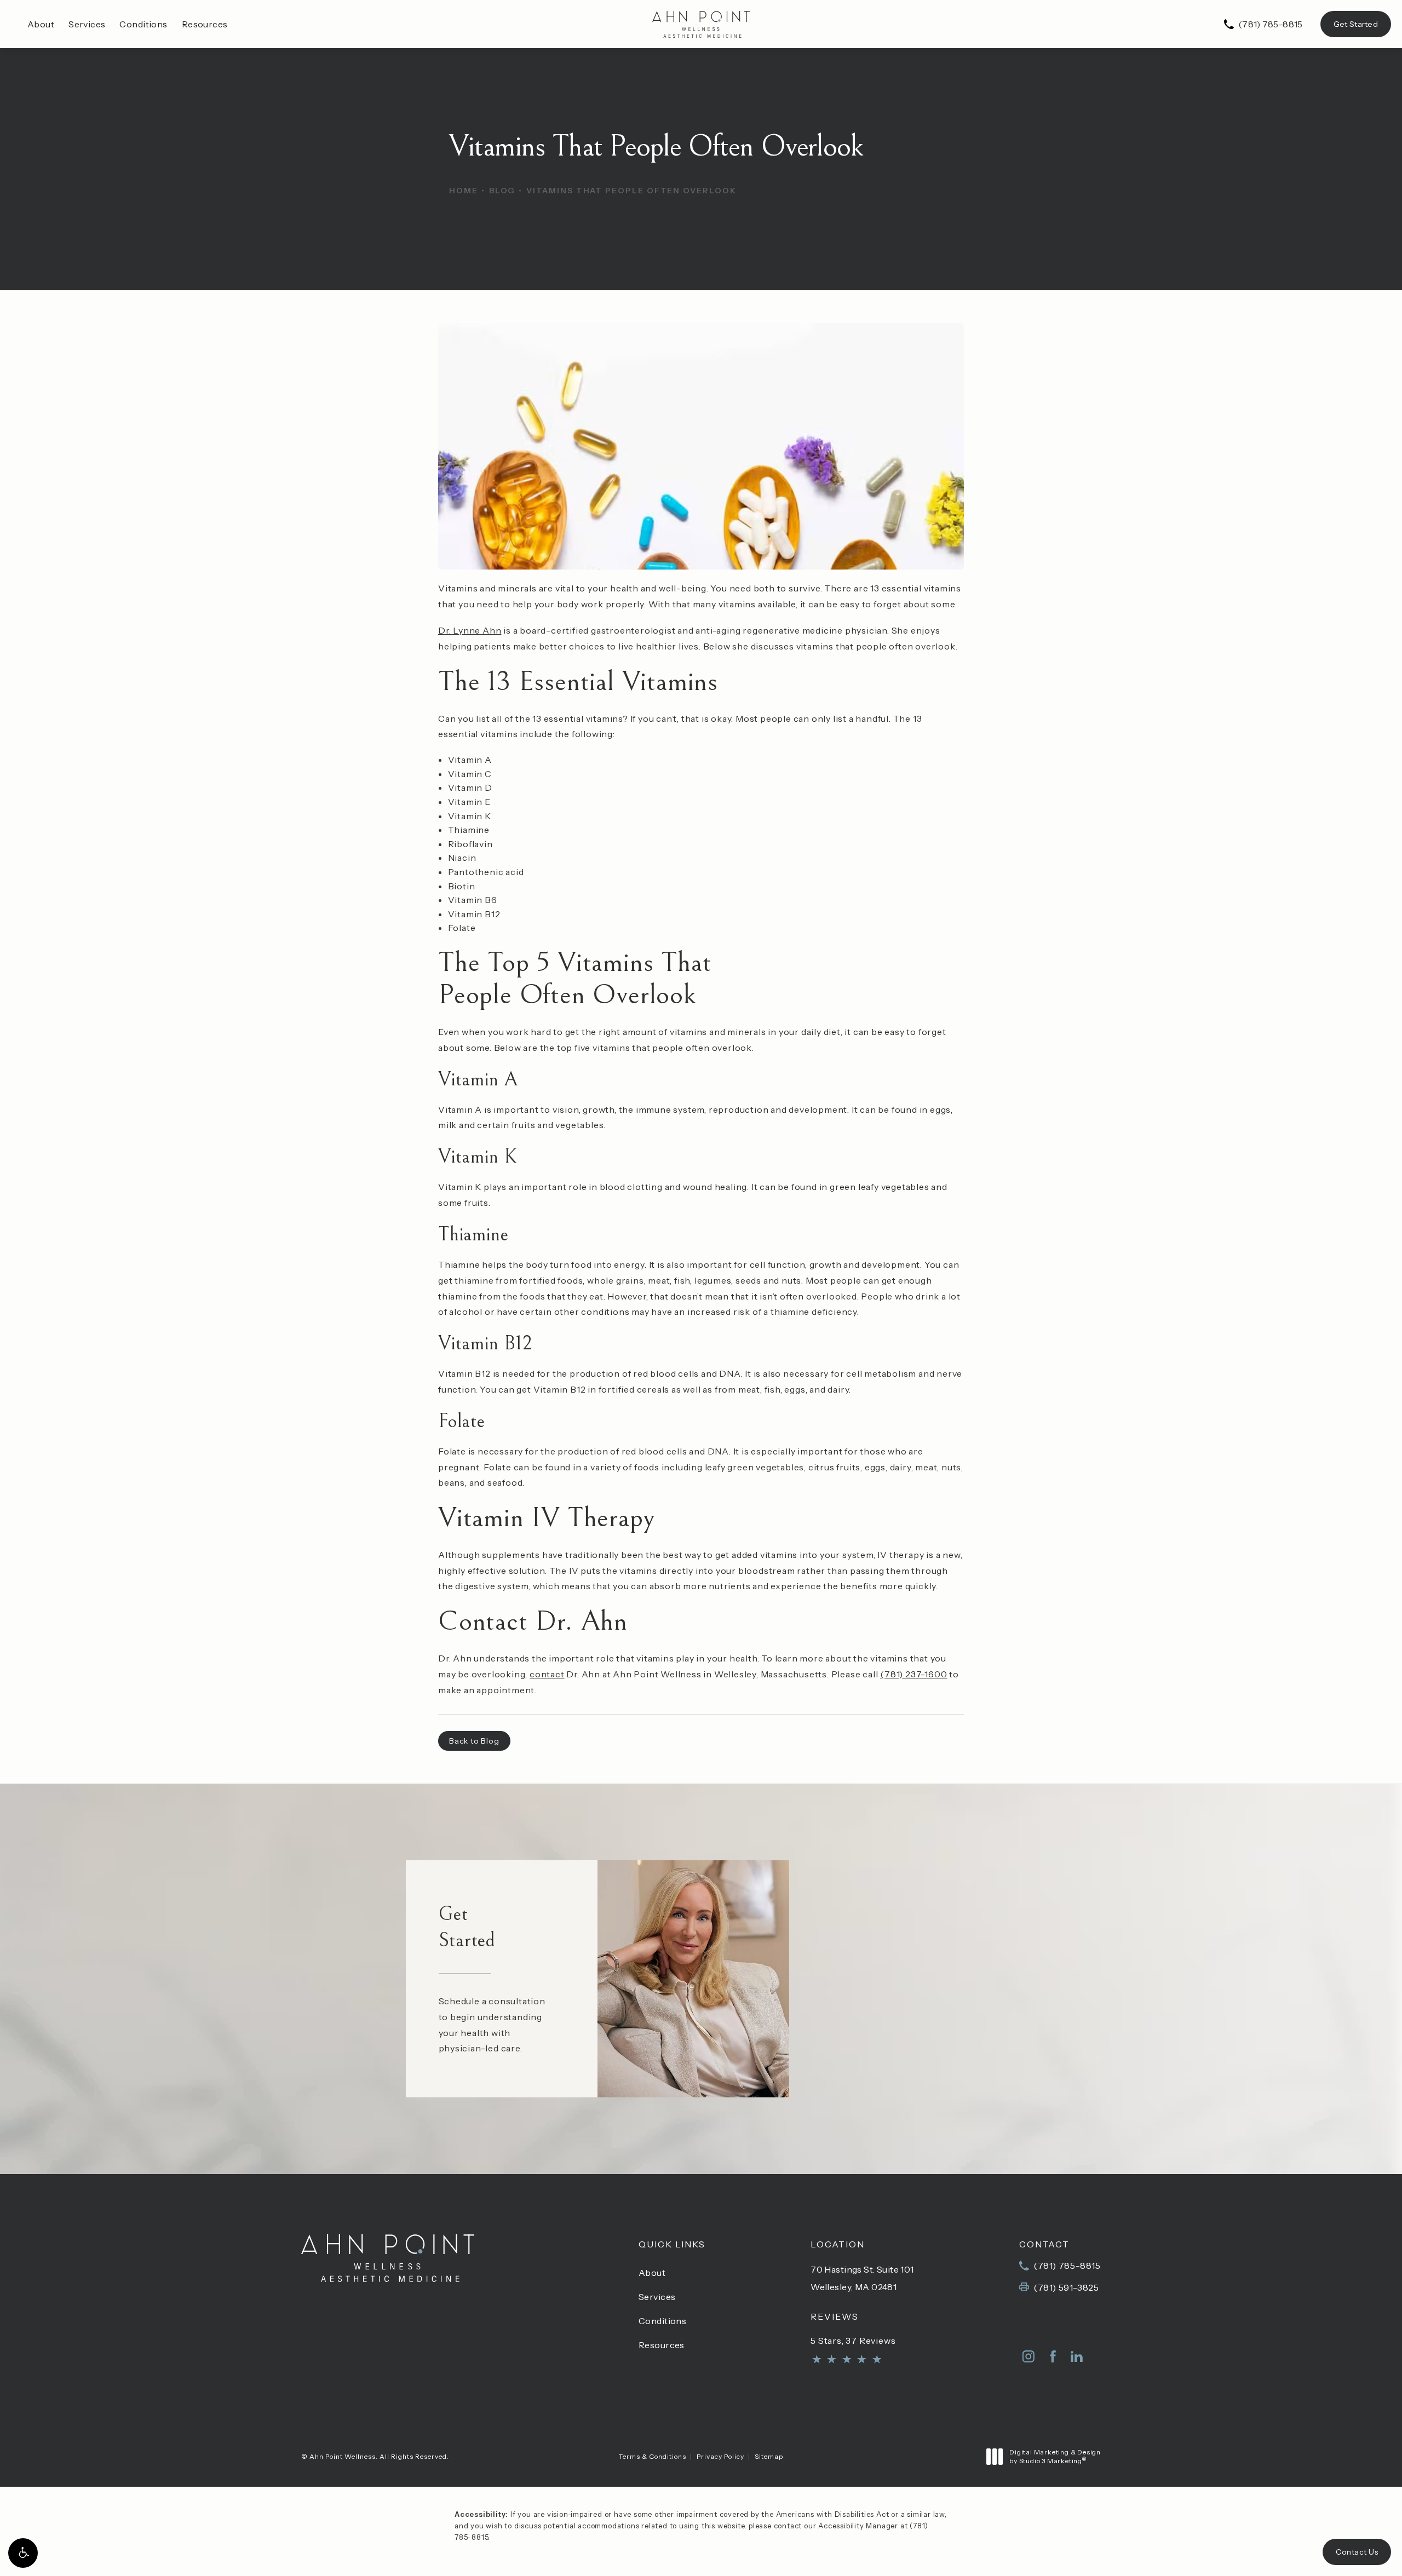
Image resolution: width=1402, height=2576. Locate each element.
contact (547, 1674)
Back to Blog (474, 1741)
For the (948, 1968)
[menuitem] (1028, 2356)
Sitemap (769, 2456)
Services (87, 24)
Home (464, 191)
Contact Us (921, 2040)
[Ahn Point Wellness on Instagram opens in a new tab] (1028, 2356)
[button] (23, 2553)
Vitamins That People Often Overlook (631, 191)
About (41, 24)
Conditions (143, 24)
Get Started (1356, 24)
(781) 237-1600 (913, 1674)
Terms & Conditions (653, 2456)
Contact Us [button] (1357, 2552)
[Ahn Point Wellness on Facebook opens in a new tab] (1053, 2356)
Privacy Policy (720, 2456)
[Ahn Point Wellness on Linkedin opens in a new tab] (1077, 2356)
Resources (205, 24)
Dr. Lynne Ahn (470, 630)
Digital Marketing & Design (1055, 2456)
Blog (502, 191)
